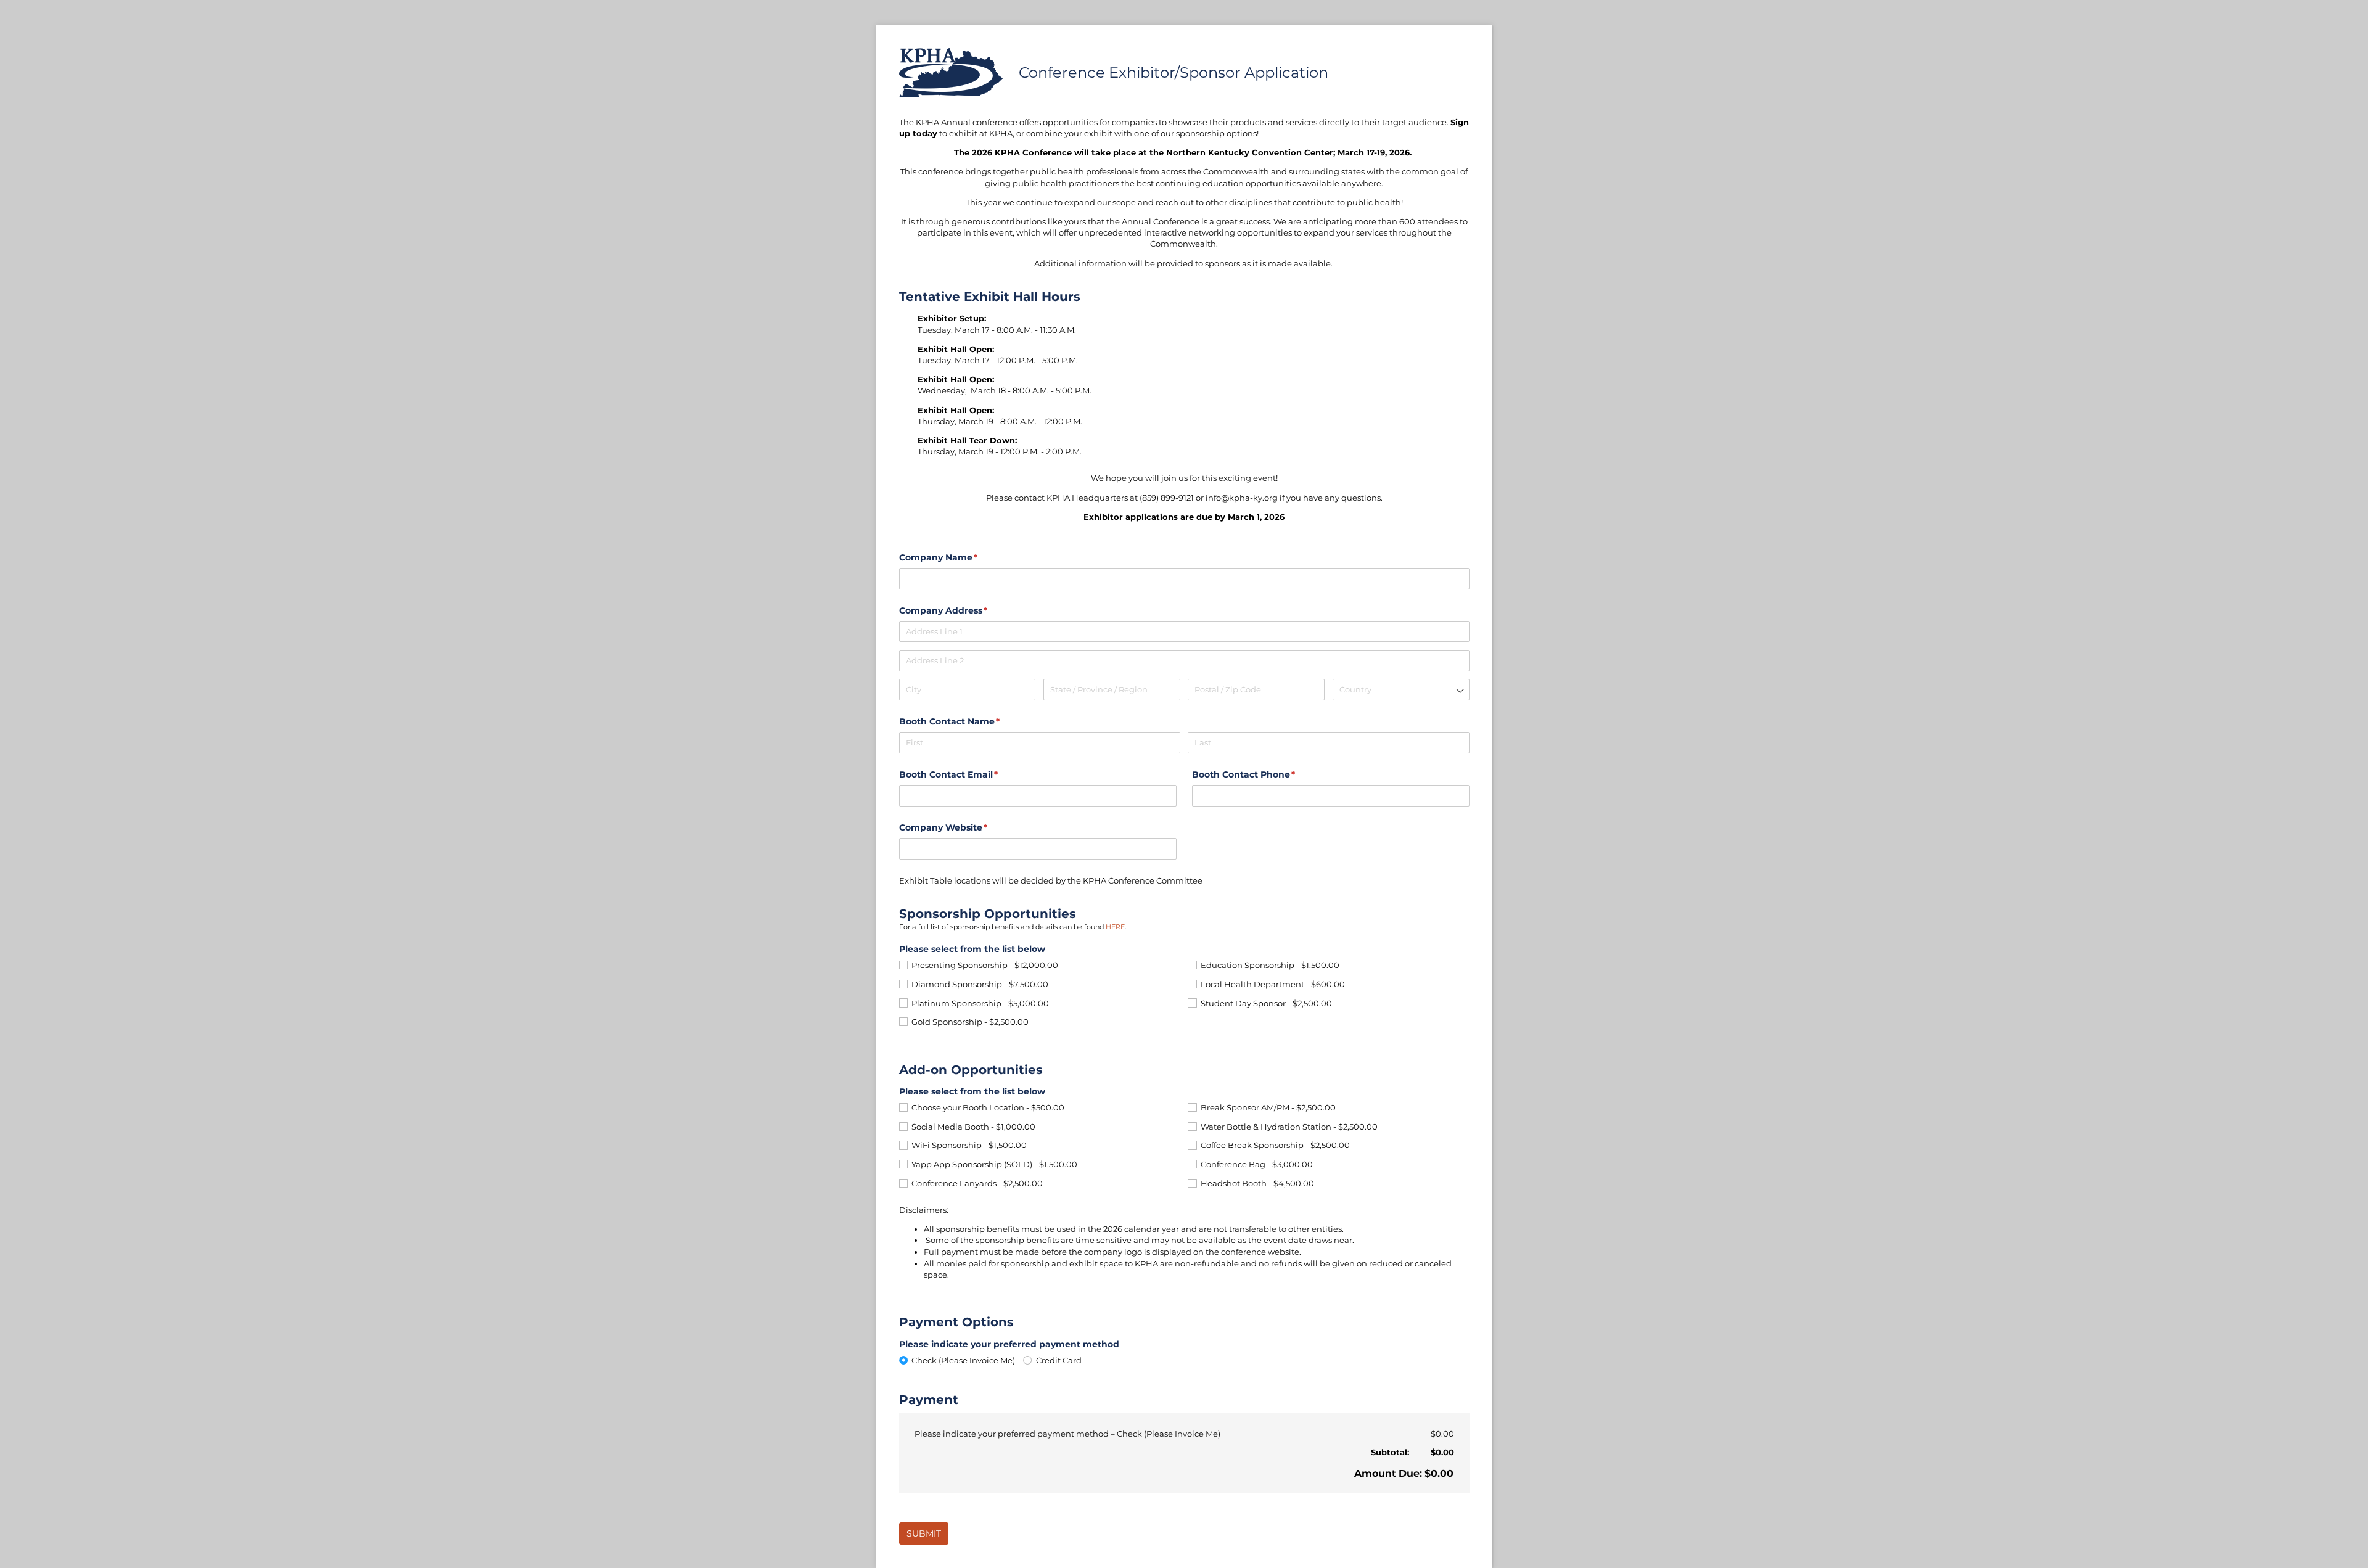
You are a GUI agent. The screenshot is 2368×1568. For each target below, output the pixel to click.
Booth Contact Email (969, 774)
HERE (1115, 927)
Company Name (959, 557)
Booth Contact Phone (1264, 774)
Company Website (964, 827)
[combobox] (1401, 690)
